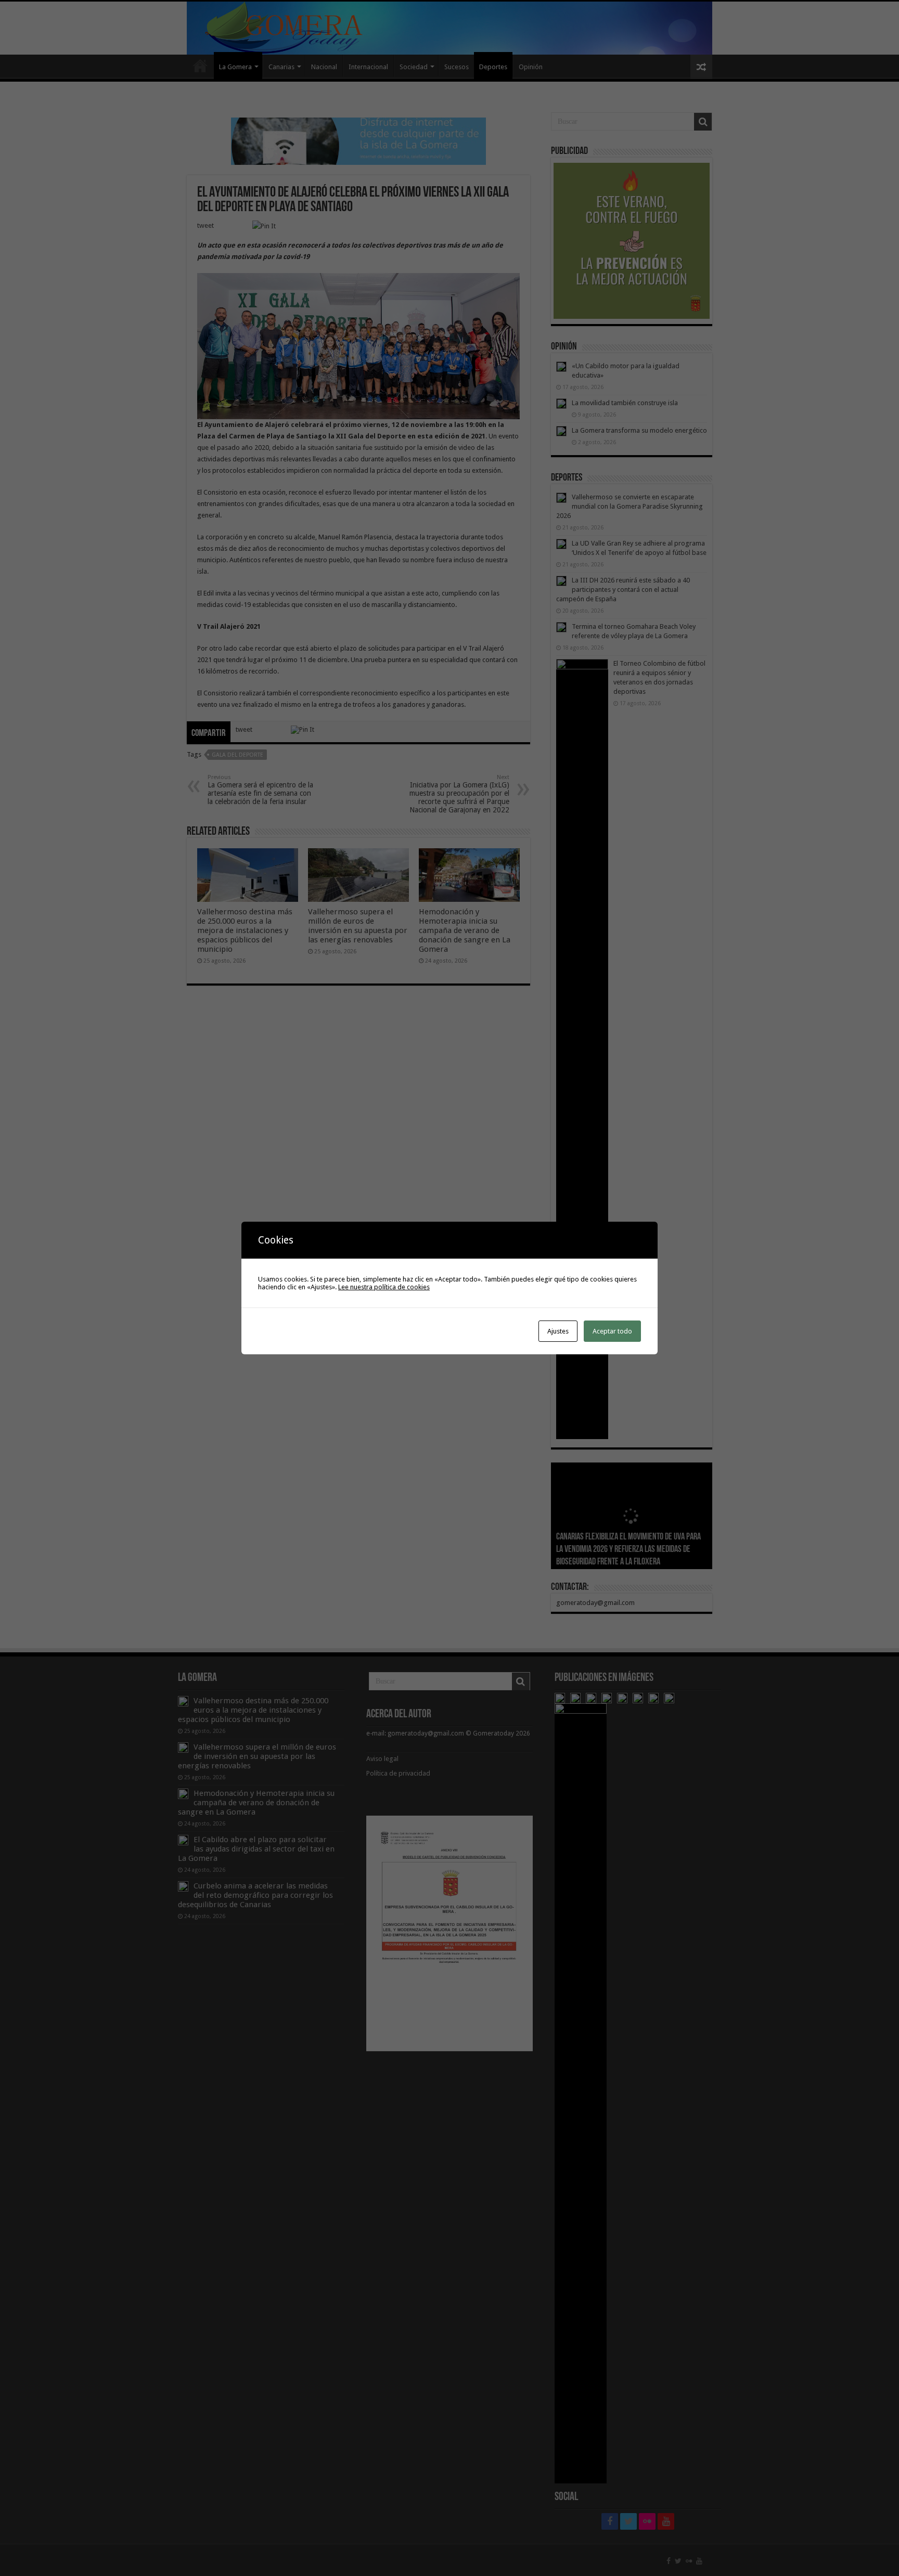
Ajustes (558, 1331)
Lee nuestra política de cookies (384, 1287)
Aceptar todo (612, 1331)
